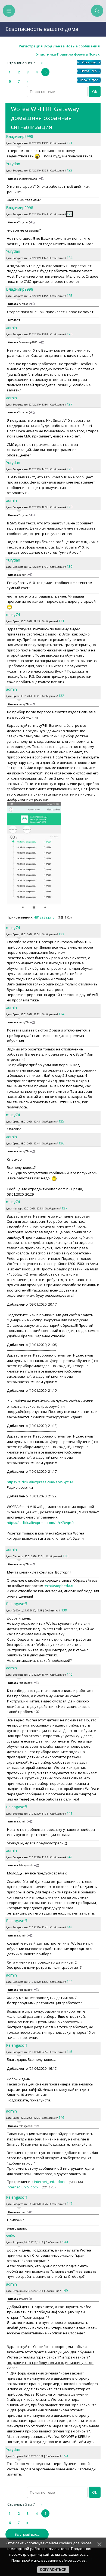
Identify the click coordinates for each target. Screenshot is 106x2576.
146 (61, 2117)
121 (69, 143)
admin (11, 328)
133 (61, 934)
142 (69, 1857)
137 (64, 1208)
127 (69, 404)
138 (65, 1556)
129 (69, 507)
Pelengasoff (16, 1604)
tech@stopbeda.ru (59, 1586)
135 (61, 1121)
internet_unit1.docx (50, 2182)
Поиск (94, 54)
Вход (48, 46)
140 (69, 1674)
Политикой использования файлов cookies (49, 2560)
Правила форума (72, 54)
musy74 (13, 614)
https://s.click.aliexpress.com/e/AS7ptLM (40, 1482)
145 (69, 2052)
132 (61, 696)
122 (69, 170)
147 (69, 2204)
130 (69, 566)
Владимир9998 (20, 136)
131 (61, 621)
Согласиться (53, 2570)
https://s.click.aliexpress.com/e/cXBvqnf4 (41, 1523)
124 (69, 258)
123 (69, 214)
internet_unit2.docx (23, 2187)
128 (69, 469)
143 (69, 1927)
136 (61, 1143)
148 (65, 2242)
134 (61, 1014)
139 (64, 1610)
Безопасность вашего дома (42, 29)
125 (69, 296)
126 (69, 334)
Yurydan (13, 164)
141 (69, 1813)
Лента (59, 46)
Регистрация (31, 46)
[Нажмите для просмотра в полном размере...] (34, 909)
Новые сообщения (83, 46)
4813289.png (44, 917)
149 (65, 2291)
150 (65, 2456)
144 (69, 1981)
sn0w (11, 2236)
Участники (46, 54)
